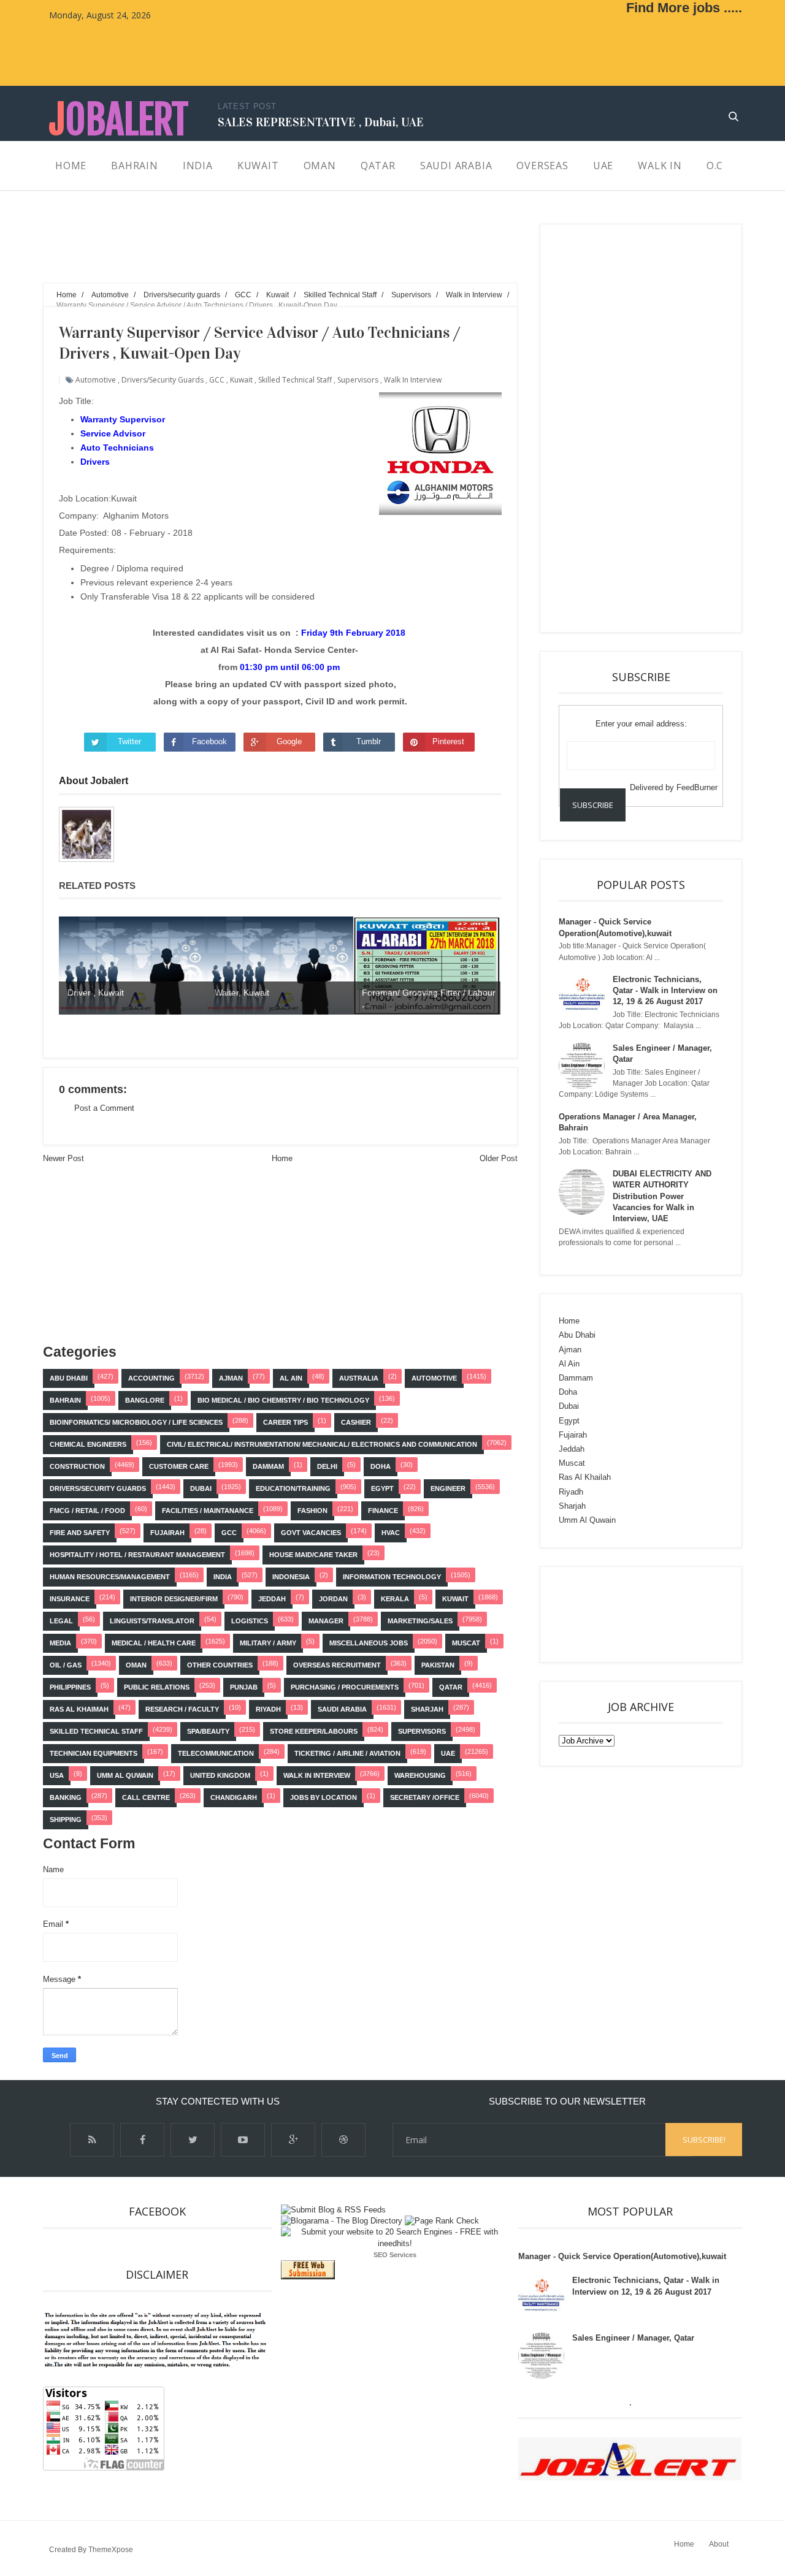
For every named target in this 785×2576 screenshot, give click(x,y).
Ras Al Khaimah (79, 1709)
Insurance (70, 1599)
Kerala (395, 1599)
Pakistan (438, 1665)
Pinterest (448, 741)
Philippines (70, 1687)
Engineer (448, 1488)
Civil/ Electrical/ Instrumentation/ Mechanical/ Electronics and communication (322, 1444)
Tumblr (369, 741)
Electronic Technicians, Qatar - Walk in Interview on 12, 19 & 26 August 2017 (665, 990)
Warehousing (420, 1775)
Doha (381, 1466)
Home (282, 1158)
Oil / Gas (66, 1665)
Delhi (327, 1466)
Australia (359, 1378)
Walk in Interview (413, 380)
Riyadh (268, 1709)
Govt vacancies (311, 1533)
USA (57, 1775)
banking (66, 1797)
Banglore (145, 1400)
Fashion (312, 1511)
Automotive (96, 380)
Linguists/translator (152, 1621)
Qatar (451, 1687)
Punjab (244, 1687)
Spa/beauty (208, 1731)
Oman (136, 1665)
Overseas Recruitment (337, 1665)
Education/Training (293, 1488)
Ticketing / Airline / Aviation (347, 1753)
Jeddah (272, 1599)
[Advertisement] (266, 251)
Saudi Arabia (342, 1709)
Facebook (209, 741)
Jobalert (119, 120)
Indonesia (291, 1577)
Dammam (268, 1466)
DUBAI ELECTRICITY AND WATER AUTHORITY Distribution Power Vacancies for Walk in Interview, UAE (662, 1196)
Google (289, 741)
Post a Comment (104, 1108)
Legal (61, 1621)
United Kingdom (220, 1775)
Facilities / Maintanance (208, 1511)
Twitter (129, 741)
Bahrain (65, 1400)
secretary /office (425, 1797)
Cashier (356, 1422)
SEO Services (395, 2255)
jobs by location (324, 1797)
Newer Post (63, 1158)
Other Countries (220, 1665)
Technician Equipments (94, 1753)
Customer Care (179, 1466)
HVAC (391, 1533)
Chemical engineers (88, 1444)
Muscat (466, 1643)
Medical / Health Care (154, 1643)
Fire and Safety (80, 1533)
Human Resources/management (110, 1577)
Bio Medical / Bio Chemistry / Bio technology (283, 1400)
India (223, 1577)
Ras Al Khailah (585, 1477)
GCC (217, 380)
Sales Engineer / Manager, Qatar (633, 2338)
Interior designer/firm (174, 1599)
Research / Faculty (182, 1709)
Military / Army (268, 1643)
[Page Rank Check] (442, 2221)
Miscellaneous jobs (369, 1643)
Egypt (382, 1488)
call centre (146, 1797)
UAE (448, 1753)
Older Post (499, 1158)
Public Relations (157, 1687)
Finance (383, 1511)
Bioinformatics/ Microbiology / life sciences (136, 1422)
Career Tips (285, 1422)
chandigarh (234, 1797)
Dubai (201, 1488)
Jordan (333, 1599)
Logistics (250, 1621)
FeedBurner (697, 787)
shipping (66, 1820)
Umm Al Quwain (125, 1775)
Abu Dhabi (69, 1378)
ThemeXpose (111, 2550)
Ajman (231, 1378)
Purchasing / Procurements (345, 1687)
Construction (77, 1466)
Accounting (151, 1378)
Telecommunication (216, 1753)
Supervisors (358, 380)
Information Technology (392, 1577)
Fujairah (167, 1533)
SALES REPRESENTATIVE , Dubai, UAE (321, 122)
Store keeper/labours (314, 1731)
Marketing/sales (420, 1621)
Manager (326, 1621)
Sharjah (427, 1709)
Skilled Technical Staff (295, 380)
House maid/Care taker (313, 1555)
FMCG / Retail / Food (87, 1511)
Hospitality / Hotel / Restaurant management (137, 1555)
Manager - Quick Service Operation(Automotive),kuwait (622, 2256)
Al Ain (291, 1378)
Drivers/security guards (163, 380)
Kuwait (241, 380)
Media (60, 1643)
